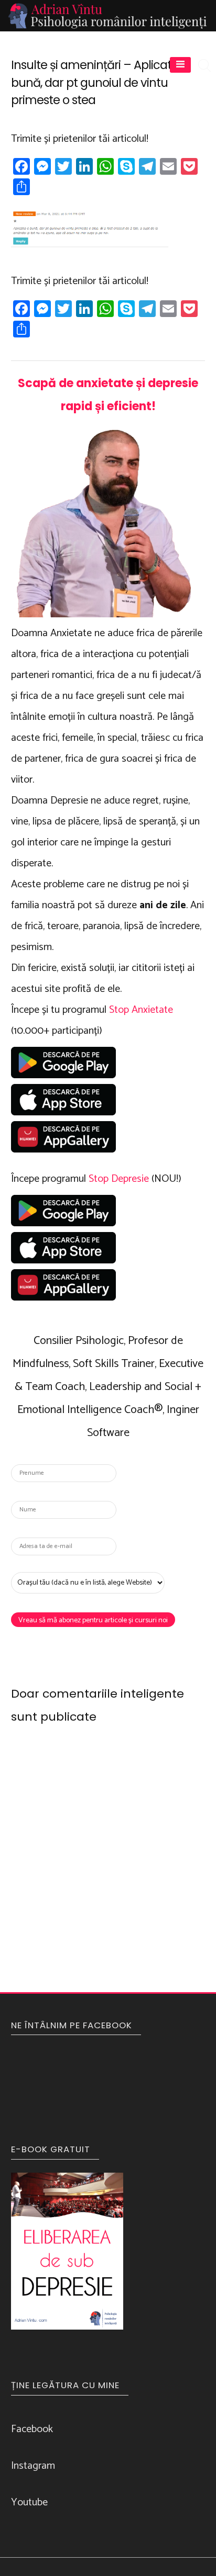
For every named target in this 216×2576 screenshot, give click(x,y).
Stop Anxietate (141, 1010)
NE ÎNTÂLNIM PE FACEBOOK (72, 2025)
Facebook (32, 2429)
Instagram (33, 2466)
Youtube (29, 2502)
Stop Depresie (119, 1179)
